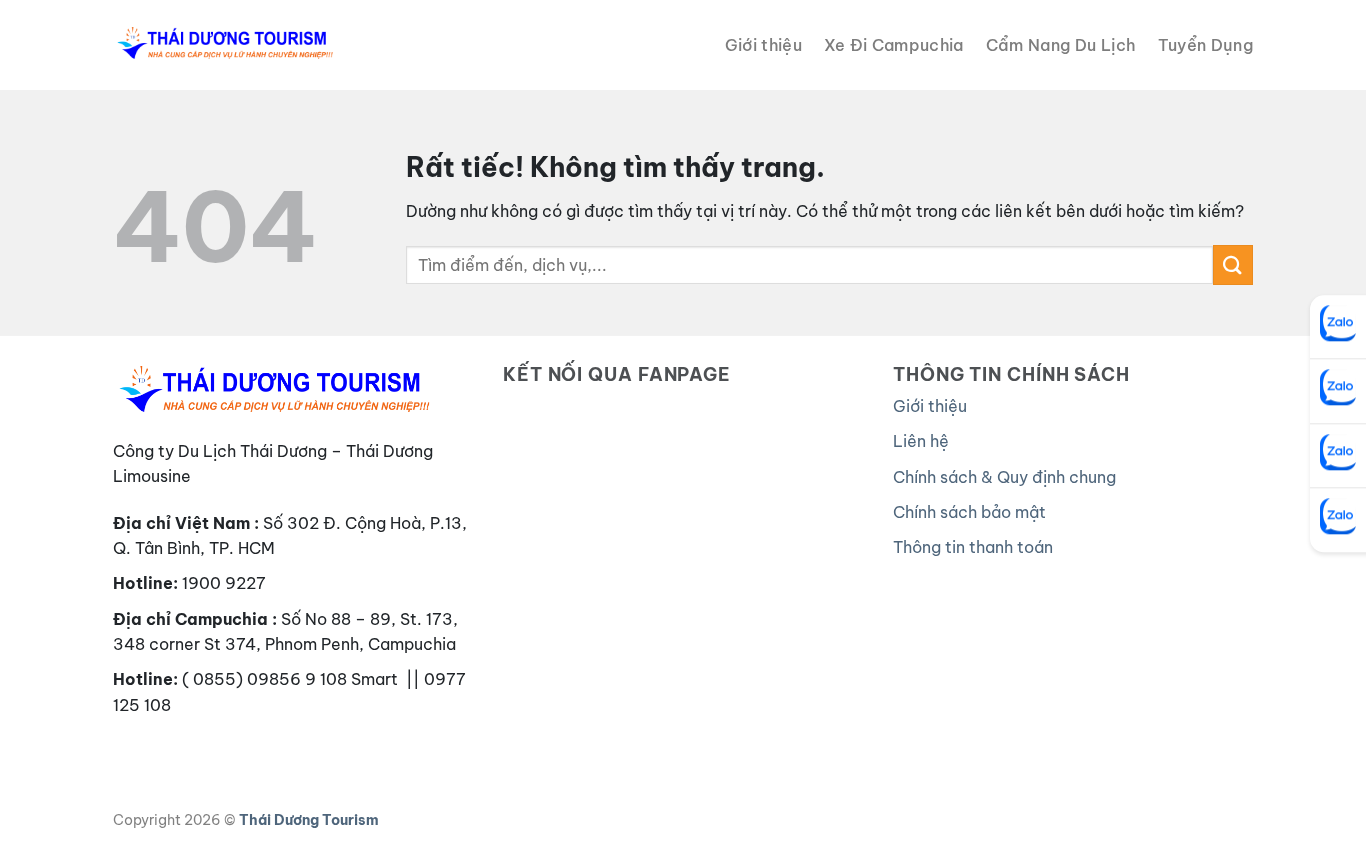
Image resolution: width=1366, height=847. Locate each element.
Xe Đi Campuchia (894, 45)
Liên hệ (921, 441)
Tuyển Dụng (1205, 45)
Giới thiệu (763, 45)
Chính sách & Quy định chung (1004, 477)
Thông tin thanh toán (973, 547)
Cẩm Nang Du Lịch (1061, 45)
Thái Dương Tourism (309, 820)
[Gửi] (1233, 264)
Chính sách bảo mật (969, 512)
